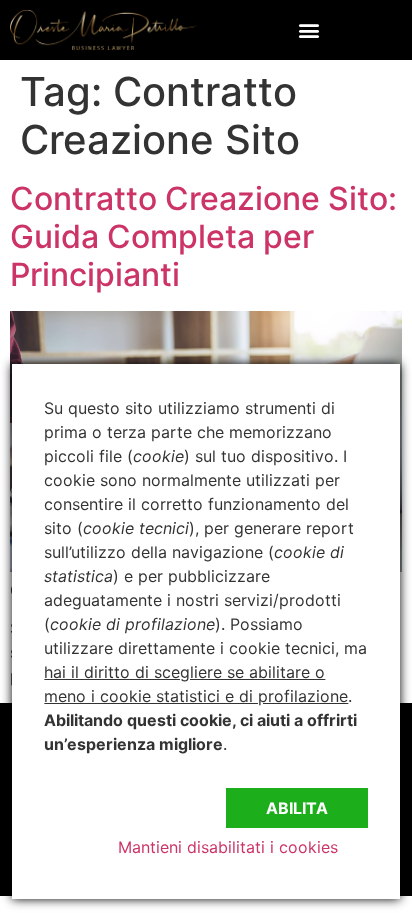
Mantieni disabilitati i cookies (228, 847)
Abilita (297, 808)
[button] (309, 29)
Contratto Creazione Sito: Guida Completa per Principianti (203, 237)
